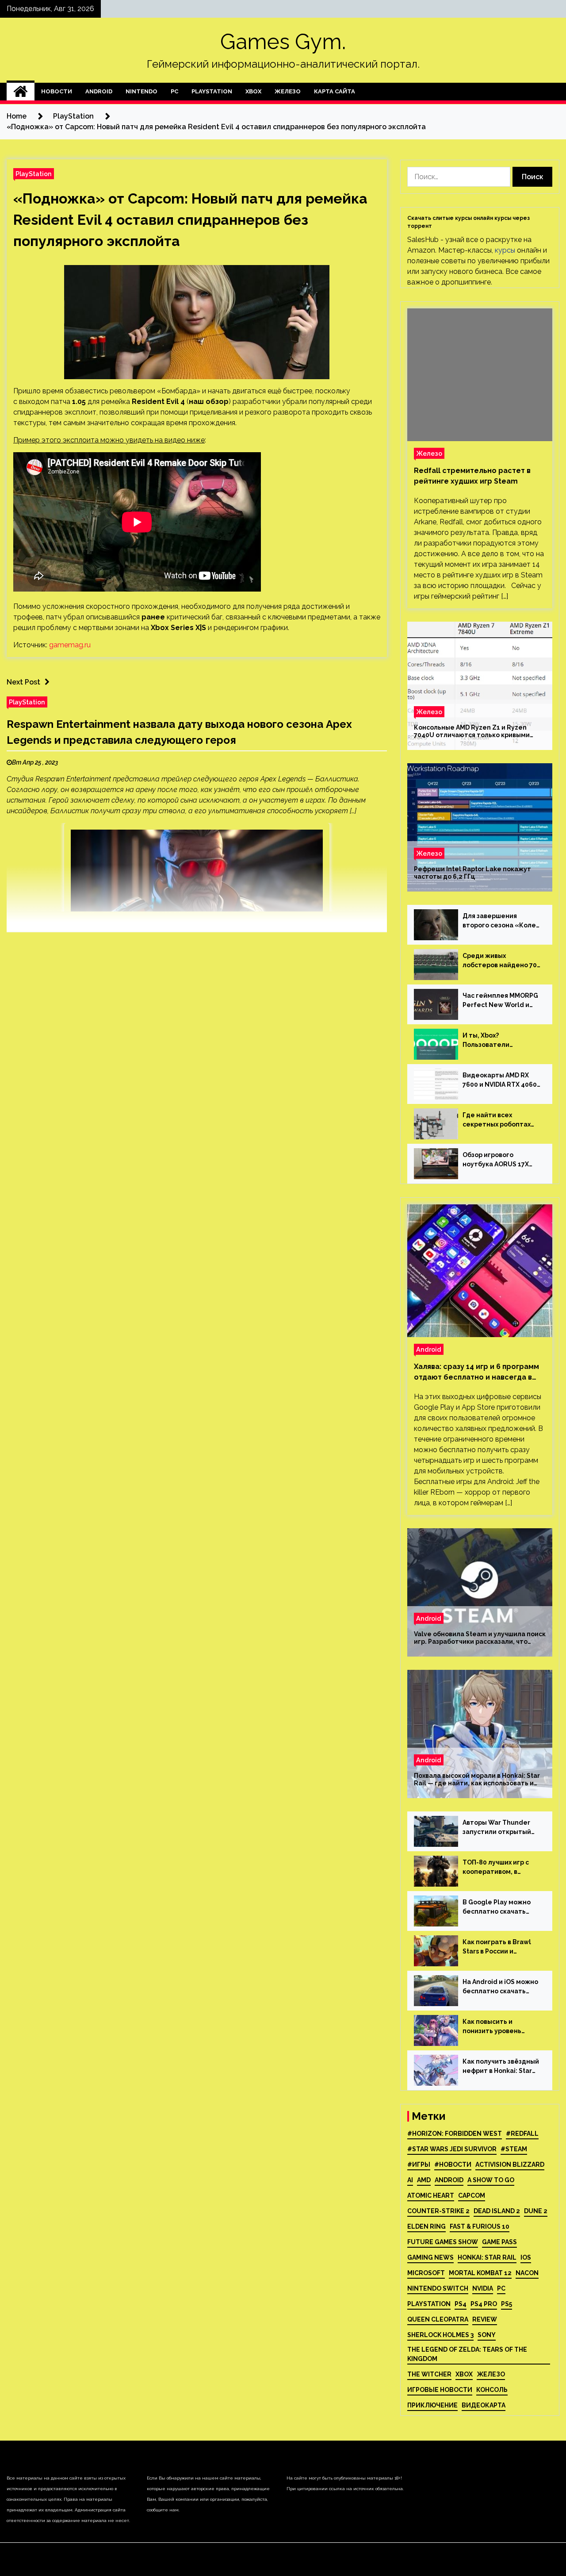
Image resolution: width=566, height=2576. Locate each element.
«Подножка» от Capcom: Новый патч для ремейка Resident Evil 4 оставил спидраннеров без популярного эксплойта (190, 220)
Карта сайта (335, 91)
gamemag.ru (70, 645)
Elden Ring (426, 2226)
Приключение (432, 2405)
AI (410, 2180)
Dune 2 (536, 2211)
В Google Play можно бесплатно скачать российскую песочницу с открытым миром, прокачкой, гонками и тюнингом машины (500, 1907)
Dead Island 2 (497, 2211)
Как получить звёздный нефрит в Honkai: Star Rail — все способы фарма (501, 2067)
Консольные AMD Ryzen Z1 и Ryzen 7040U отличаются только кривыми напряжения (472, 731)
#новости (453, 2165)
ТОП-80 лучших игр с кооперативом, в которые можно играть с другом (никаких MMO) (501, 1868)
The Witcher (429, 2374)
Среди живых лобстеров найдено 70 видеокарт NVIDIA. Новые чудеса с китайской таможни (500, 961)
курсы (505, 250)
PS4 (461, 2304)
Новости (57, 91)
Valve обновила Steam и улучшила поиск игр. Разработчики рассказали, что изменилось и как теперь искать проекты (480, 1638)
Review (485, 2319)
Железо (288, 91)
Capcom (472, 2195)
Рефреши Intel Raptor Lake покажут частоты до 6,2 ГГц (472, 873)
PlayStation (212, 91)
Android (99, 91)
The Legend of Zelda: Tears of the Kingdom (467, 2354)
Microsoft (426, 2273)
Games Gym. (283, 42)
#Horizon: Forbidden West (455, 2134)
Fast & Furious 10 (480, 2226)
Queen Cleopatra (438, 2319)
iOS (526, 2257)
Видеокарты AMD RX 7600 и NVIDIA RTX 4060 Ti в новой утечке (500, 1080)
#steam (514, 2149)
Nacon (527, 2273)
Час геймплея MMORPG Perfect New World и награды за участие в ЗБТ (500, 1001)
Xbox (253, 91)
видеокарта (484, 2405)
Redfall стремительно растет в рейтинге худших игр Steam (472, 476)
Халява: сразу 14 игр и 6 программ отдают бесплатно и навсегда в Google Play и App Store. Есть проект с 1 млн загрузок (476, 1373)
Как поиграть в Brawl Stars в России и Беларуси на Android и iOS (499, 1947)
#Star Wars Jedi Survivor (452, 2149)
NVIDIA (483, 2288)
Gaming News (430, 2257)
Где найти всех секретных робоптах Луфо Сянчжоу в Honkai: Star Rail (501, 1120)
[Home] (21, 92)
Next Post (23, 682)
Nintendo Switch (438, 2288)
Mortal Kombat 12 (480, 2273)
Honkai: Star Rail (487, 2257)
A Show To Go (491, 2180)
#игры (419, 2165)
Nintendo (141, 91)
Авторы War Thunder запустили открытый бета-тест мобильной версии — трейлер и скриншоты (499, 1828)
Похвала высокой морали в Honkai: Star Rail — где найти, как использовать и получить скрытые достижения (477, 1780)
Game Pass (499, 2242)
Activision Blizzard (510, 2165)
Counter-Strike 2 (438, 2211)
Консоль (492, 2390)
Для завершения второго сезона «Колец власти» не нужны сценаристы (501, 921)
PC (174, 91)
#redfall (522, 2134)
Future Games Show (443, 2242)
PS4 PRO (484, 2304)
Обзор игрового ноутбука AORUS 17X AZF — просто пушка (496, 1160)
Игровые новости (440, 2390)
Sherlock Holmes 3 (440, 2335)
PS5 (507, 2304)
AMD (424, 2180)
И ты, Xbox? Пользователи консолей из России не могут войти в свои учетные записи (499, 1041)
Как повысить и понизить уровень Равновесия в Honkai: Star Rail (497, 2027)
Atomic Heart (431, 2195)
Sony (487, 2335)
